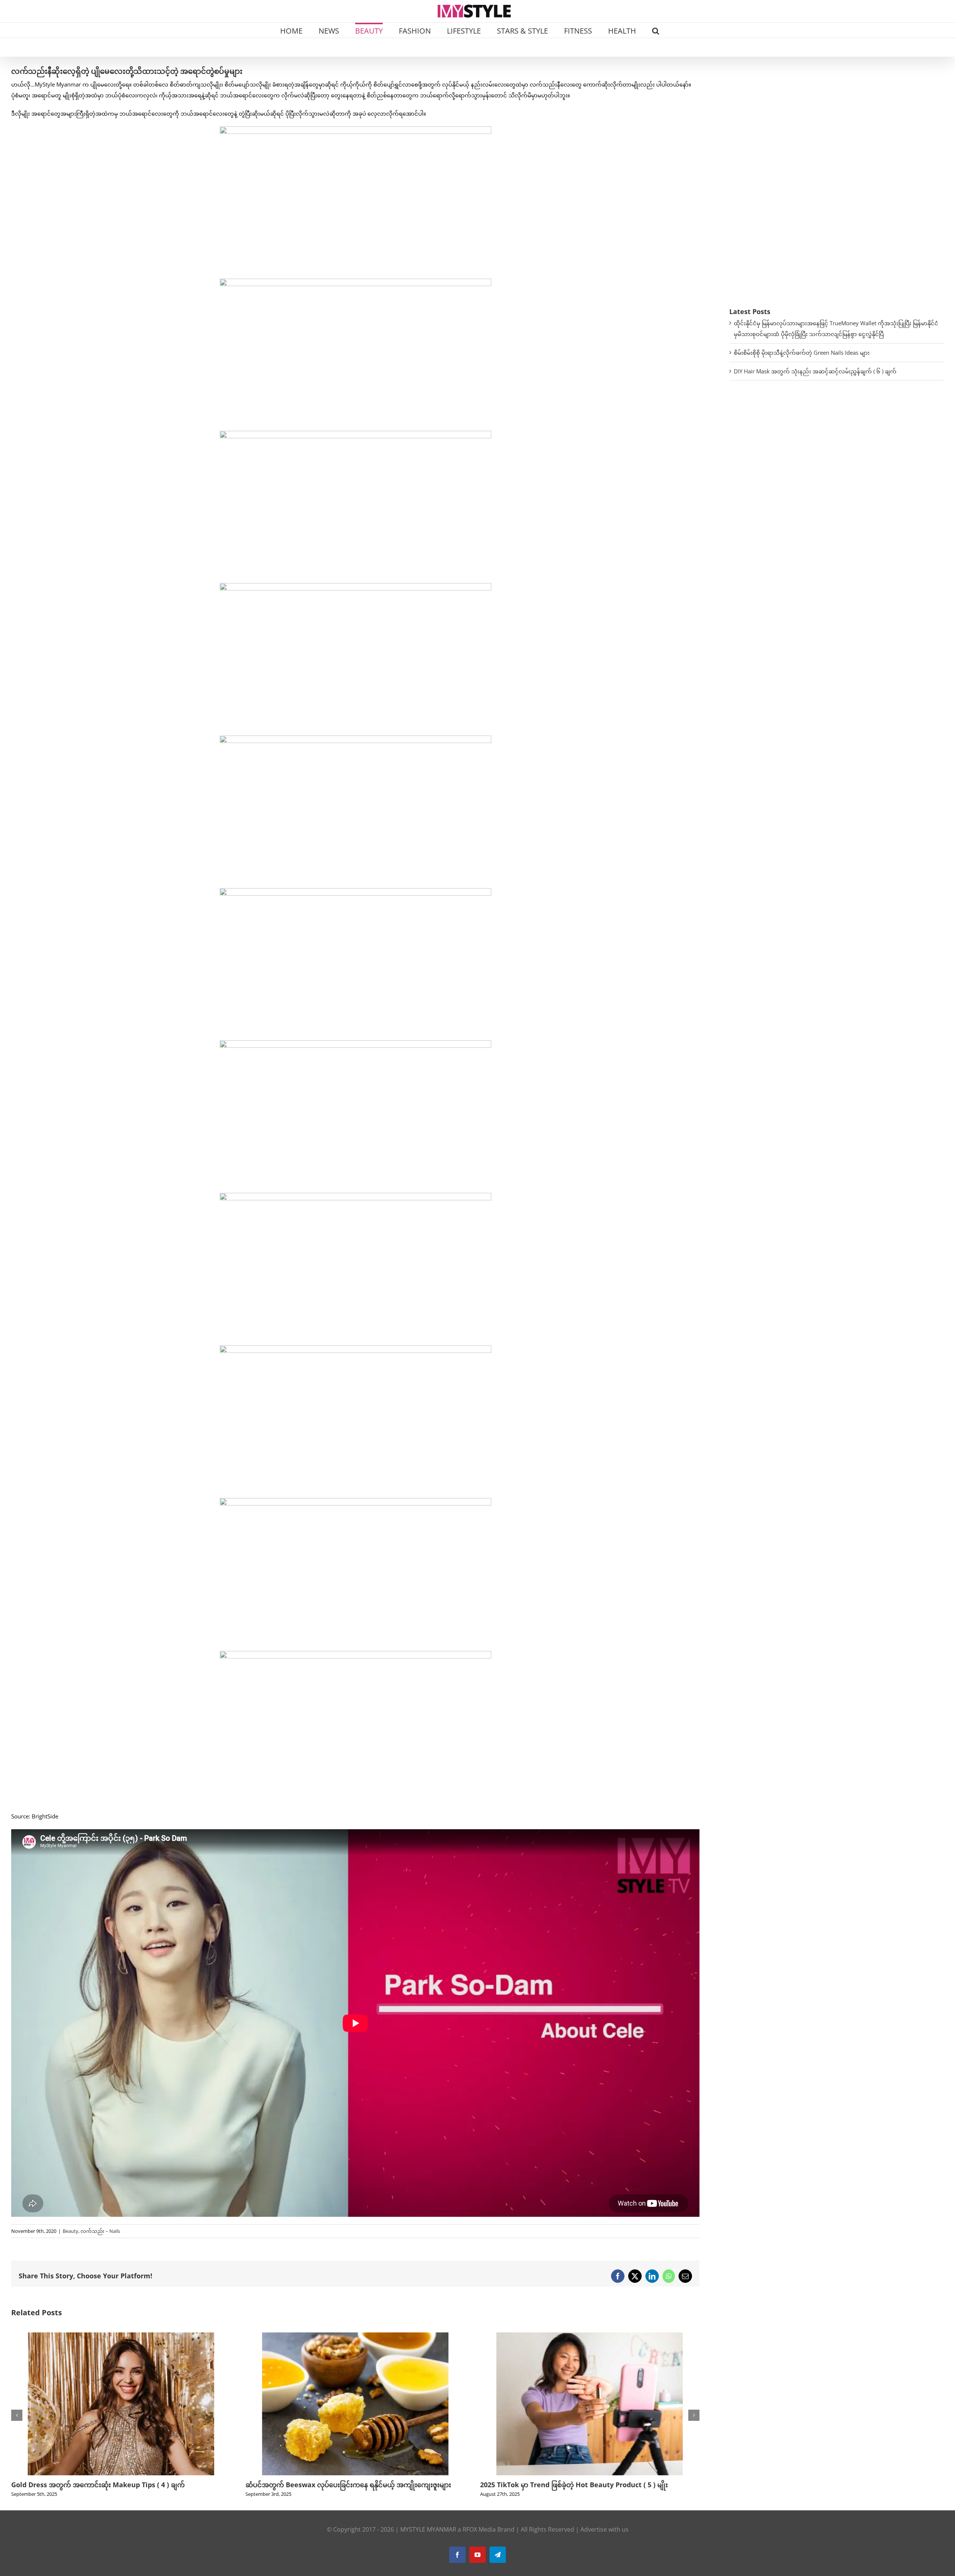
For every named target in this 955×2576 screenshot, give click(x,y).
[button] (656, 30)
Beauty (71, 2231)
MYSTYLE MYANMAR (428, 2539)
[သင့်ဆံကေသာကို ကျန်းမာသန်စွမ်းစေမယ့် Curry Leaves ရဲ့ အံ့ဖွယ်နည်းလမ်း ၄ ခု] (590, 2336)
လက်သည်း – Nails (100, 2231)
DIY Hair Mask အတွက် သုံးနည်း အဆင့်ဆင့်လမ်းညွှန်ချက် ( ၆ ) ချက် (815, 371)
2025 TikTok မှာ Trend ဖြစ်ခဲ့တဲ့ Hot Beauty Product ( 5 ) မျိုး (339, 2485)
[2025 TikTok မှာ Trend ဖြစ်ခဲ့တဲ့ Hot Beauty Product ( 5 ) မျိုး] (355, 2336)
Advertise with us (605, 2539)
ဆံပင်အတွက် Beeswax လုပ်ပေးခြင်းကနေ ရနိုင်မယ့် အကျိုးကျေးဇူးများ (114, 2485)
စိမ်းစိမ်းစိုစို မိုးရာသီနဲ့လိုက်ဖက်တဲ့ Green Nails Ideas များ (802, 352)
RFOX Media (479, 2539)
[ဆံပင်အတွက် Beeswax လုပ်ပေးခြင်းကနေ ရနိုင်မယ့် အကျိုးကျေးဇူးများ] (121, 2336)
